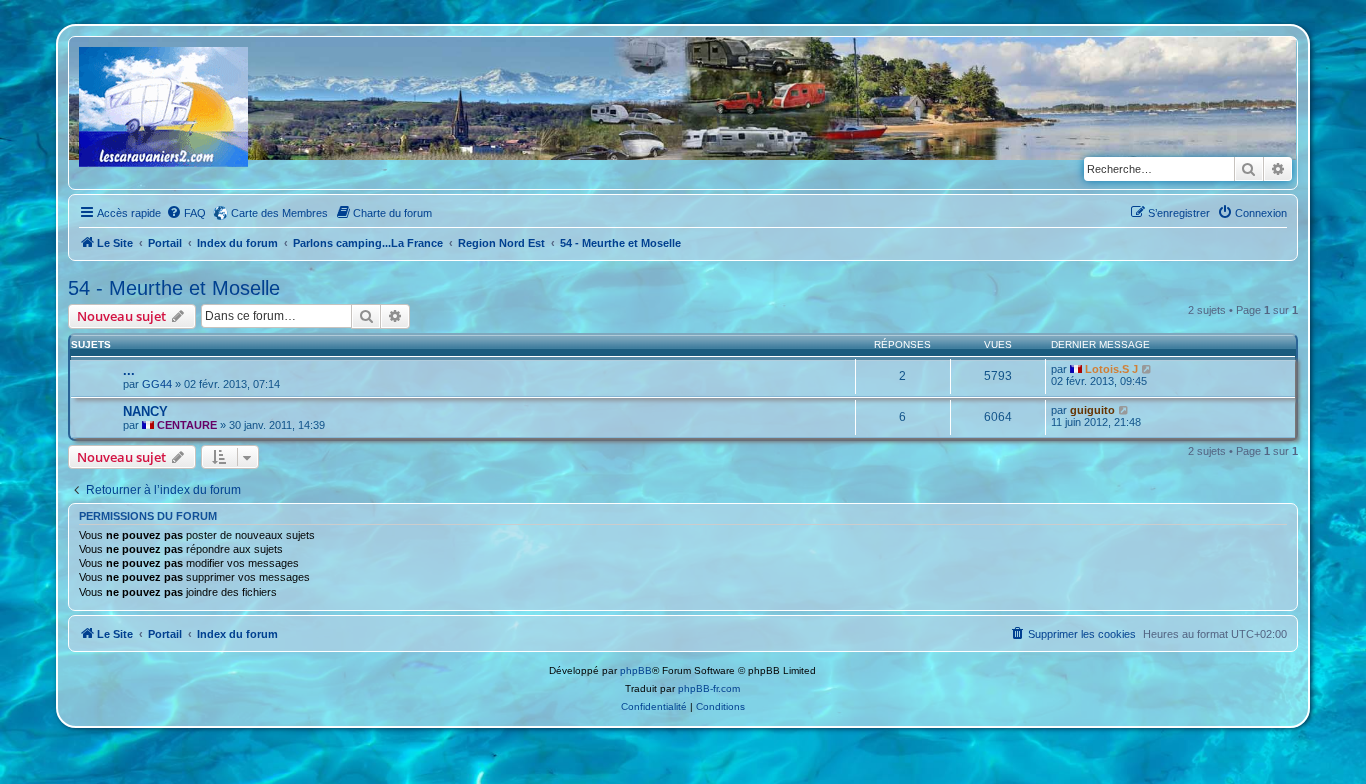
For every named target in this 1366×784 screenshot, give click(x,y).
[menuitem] (186, 213)
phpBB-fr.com (709, 688)
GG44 (157, 384)
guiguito (1092, 410)
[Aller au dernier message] (1147, 369)
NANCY (145, 411)
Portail (165, 243)
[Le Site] (165, 113)
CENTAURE (187, 425)
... (129, 370)
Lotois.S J (1111, 369)
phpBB (636, 670)
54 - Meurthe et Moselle (174, 288)
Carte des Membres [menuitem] (279, 213)
